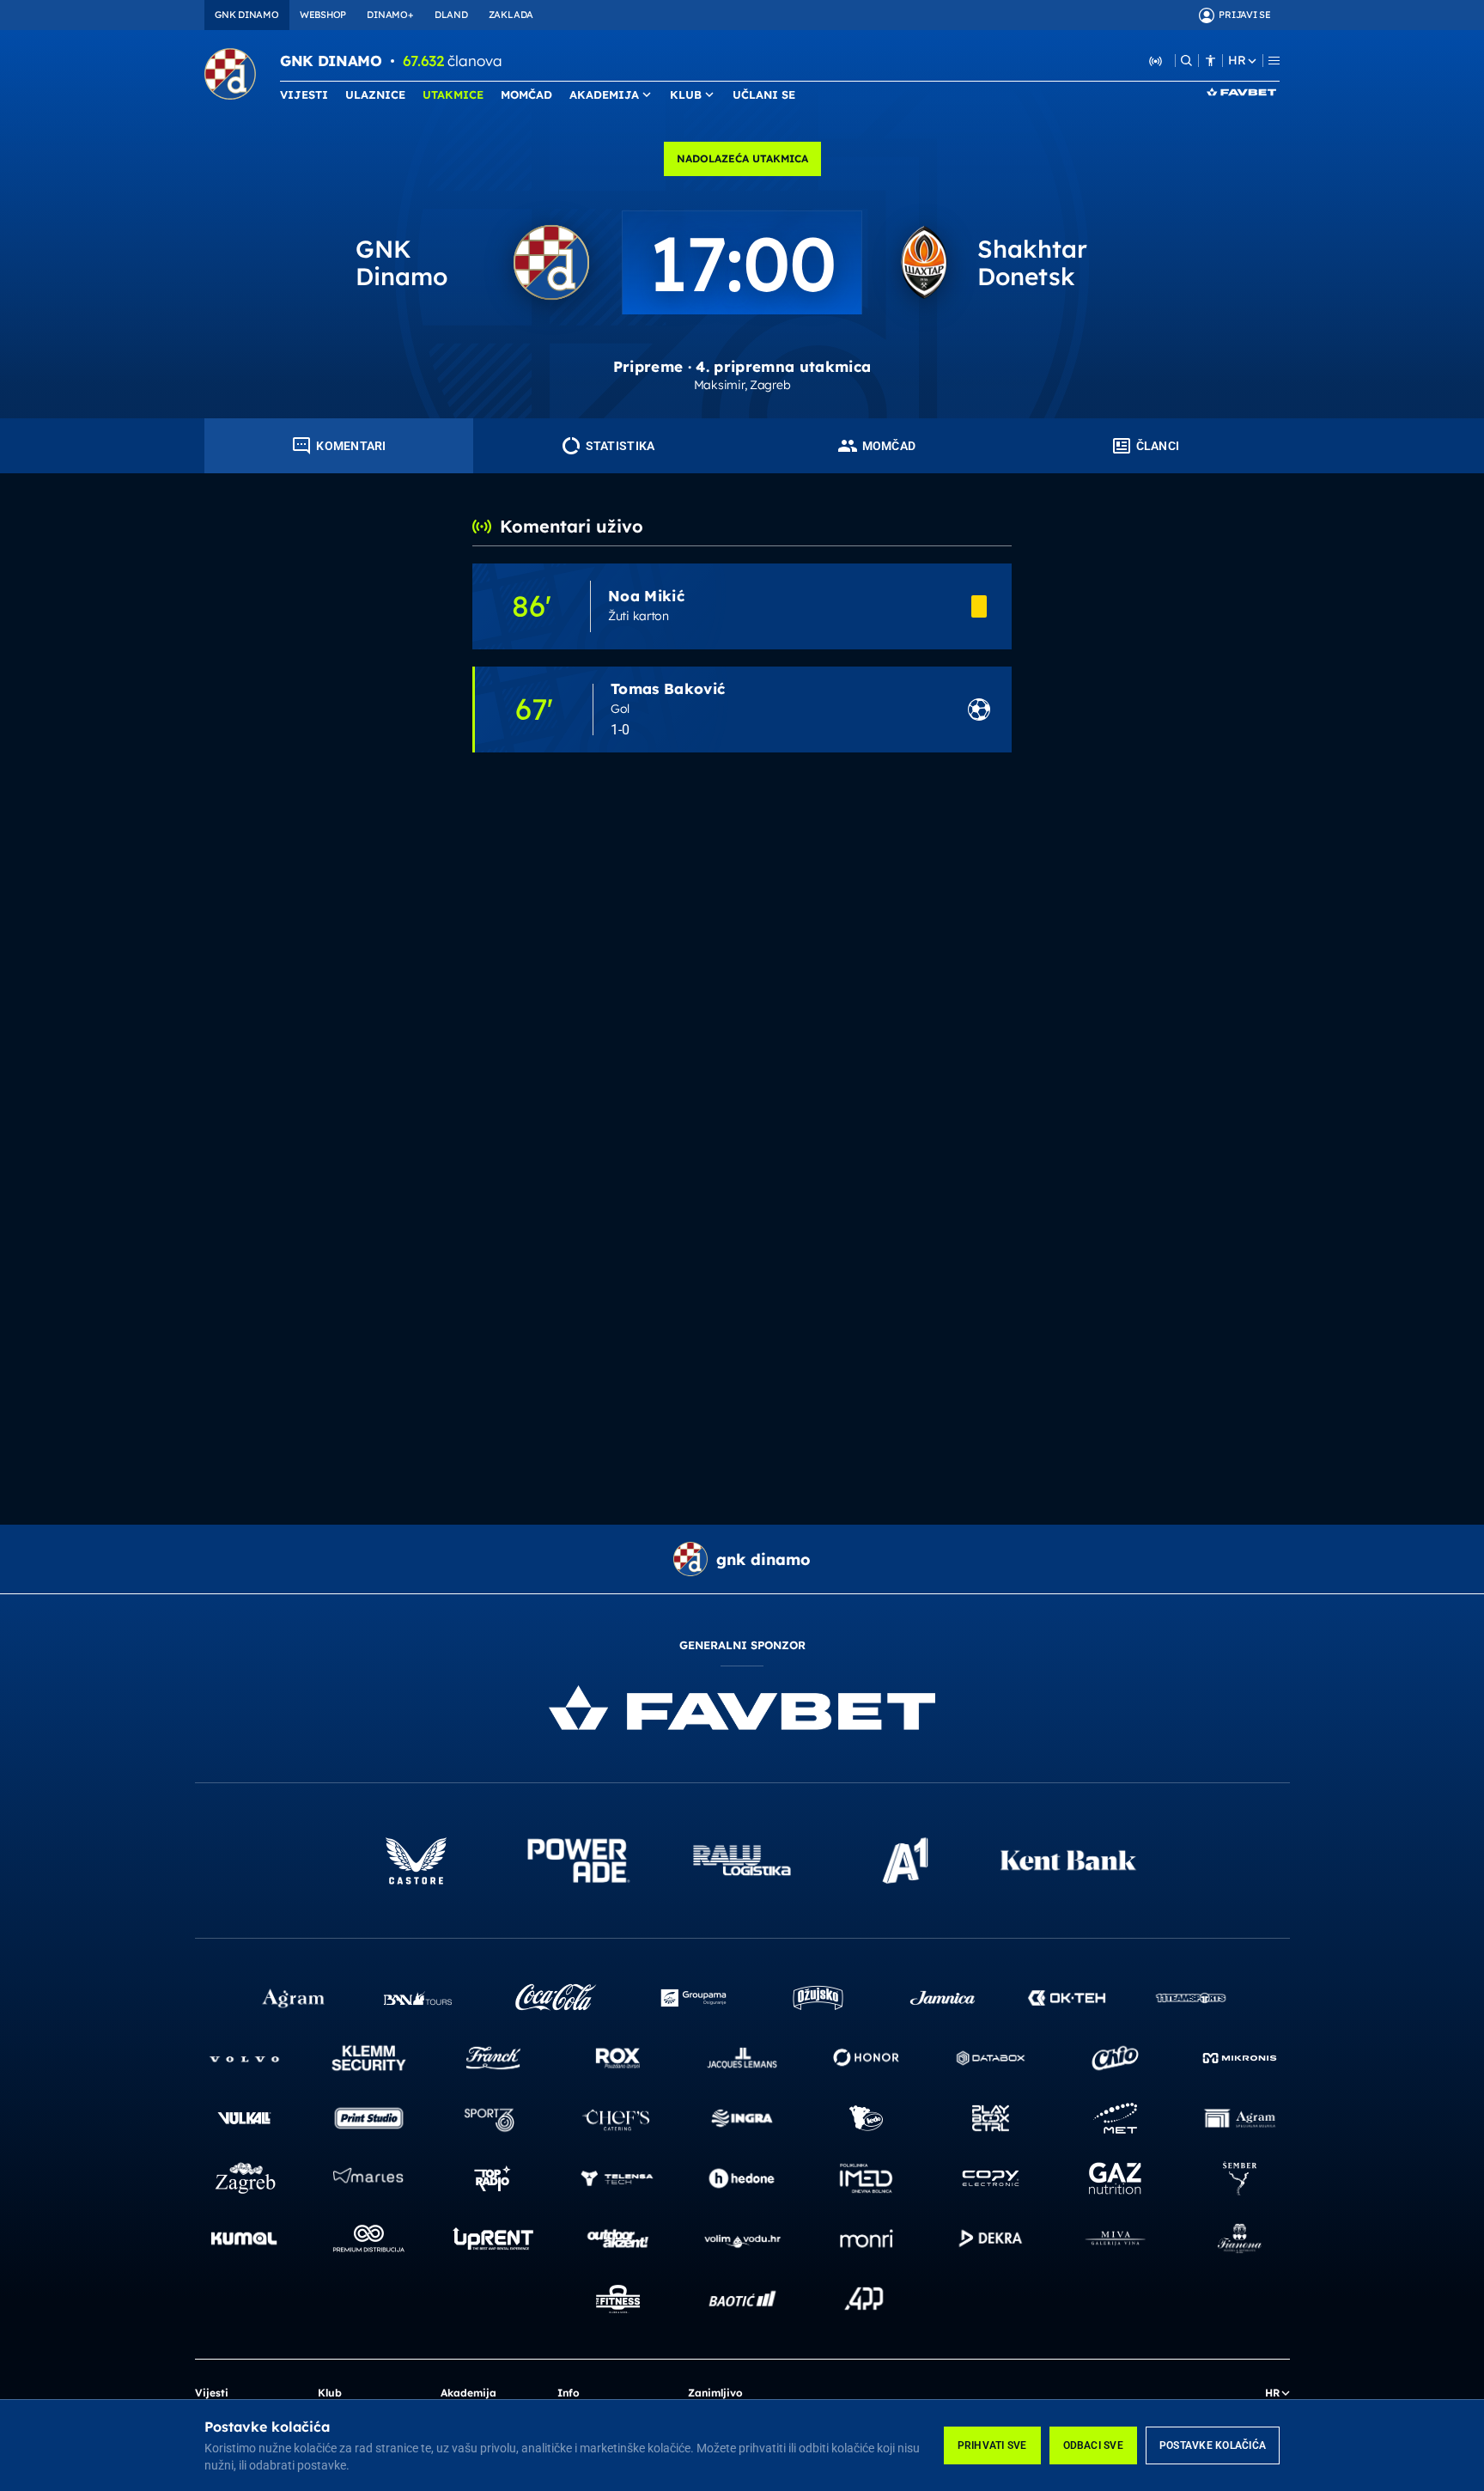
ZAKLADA (511, 15)
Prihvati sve (992, 2445)
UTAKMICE (453, 94)
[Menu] (1274, 61)
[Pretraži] (1186, 61)
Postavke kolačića (1213, 2445)
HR (1237, 61)
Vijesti (212, 2393)
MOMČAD (526, 94)
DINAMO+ (390, 15)
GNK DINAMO (247, 15)
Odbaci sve (1093, 2445)
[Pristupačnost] (1210, 61)
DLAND (451, 15)
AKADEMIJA (604, 94)
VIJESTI (304, 94)
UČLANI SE (764, 94)
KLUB (686, 94)
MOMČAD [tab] (889, 446)
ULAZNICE (375, 94)
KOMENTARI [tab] (351, 446)
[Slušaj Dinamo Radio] (1156, 60)
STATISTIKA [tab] (620, 446)
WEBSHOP (323, 15)
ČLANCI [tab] (1158, 446)
